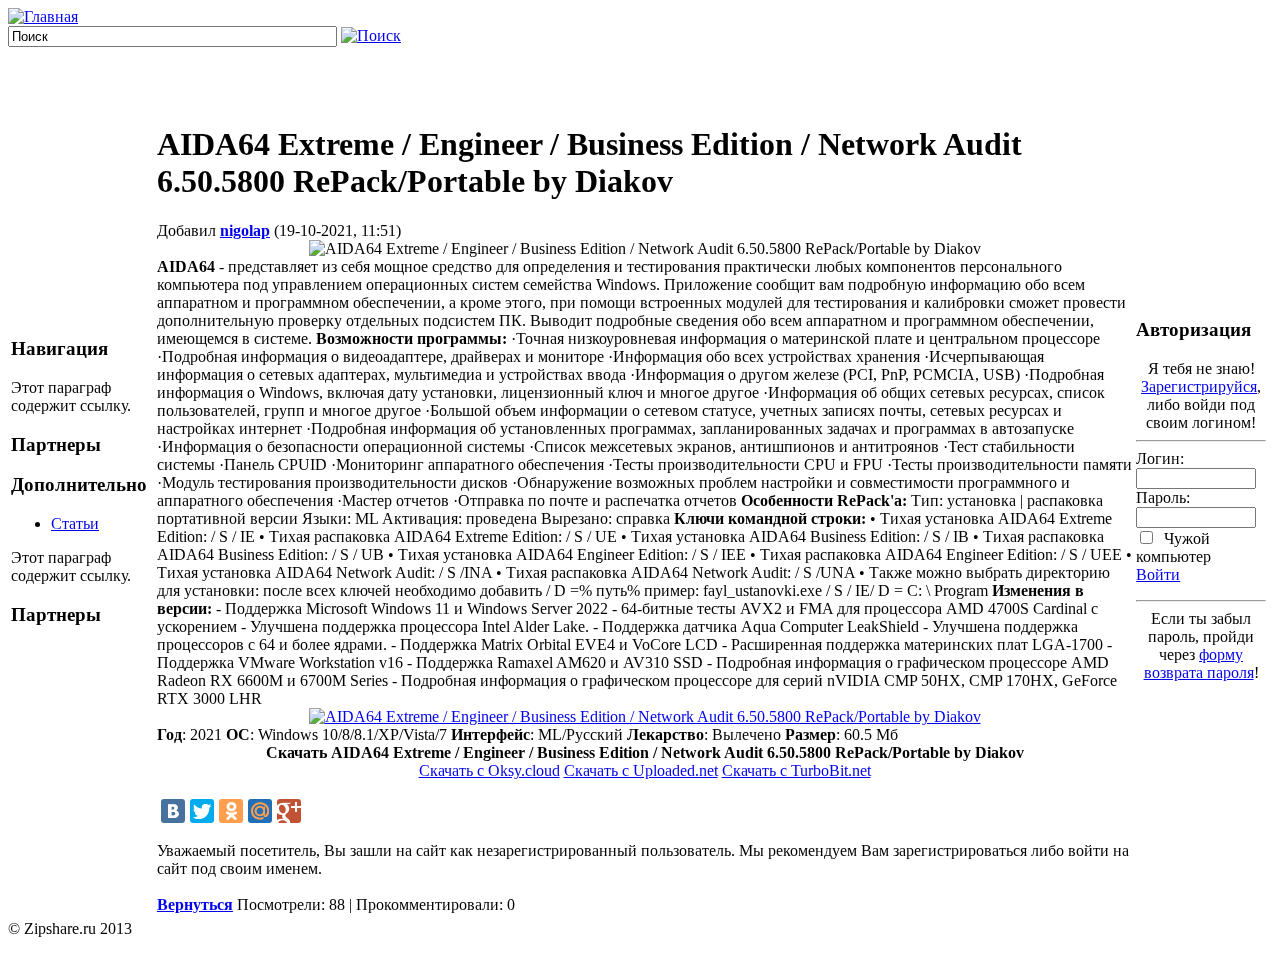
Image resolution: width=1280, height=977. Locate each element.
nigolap (245, 230)
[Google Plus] (289, 811)
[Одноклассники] (231, 811)
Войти (1158, 574)
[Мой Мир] (260, 811)
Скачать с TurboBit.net (796, 770)
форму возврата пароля (1199, 663)
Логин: (1160, 458)
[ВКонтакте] (173, 811)
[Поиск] (371, 35)
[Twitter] (202, 811)
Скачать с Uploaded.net (641, 770)
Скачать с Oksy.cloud (489, 770)
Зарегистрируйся (1199, 386)
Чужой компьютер (1173, 547)
